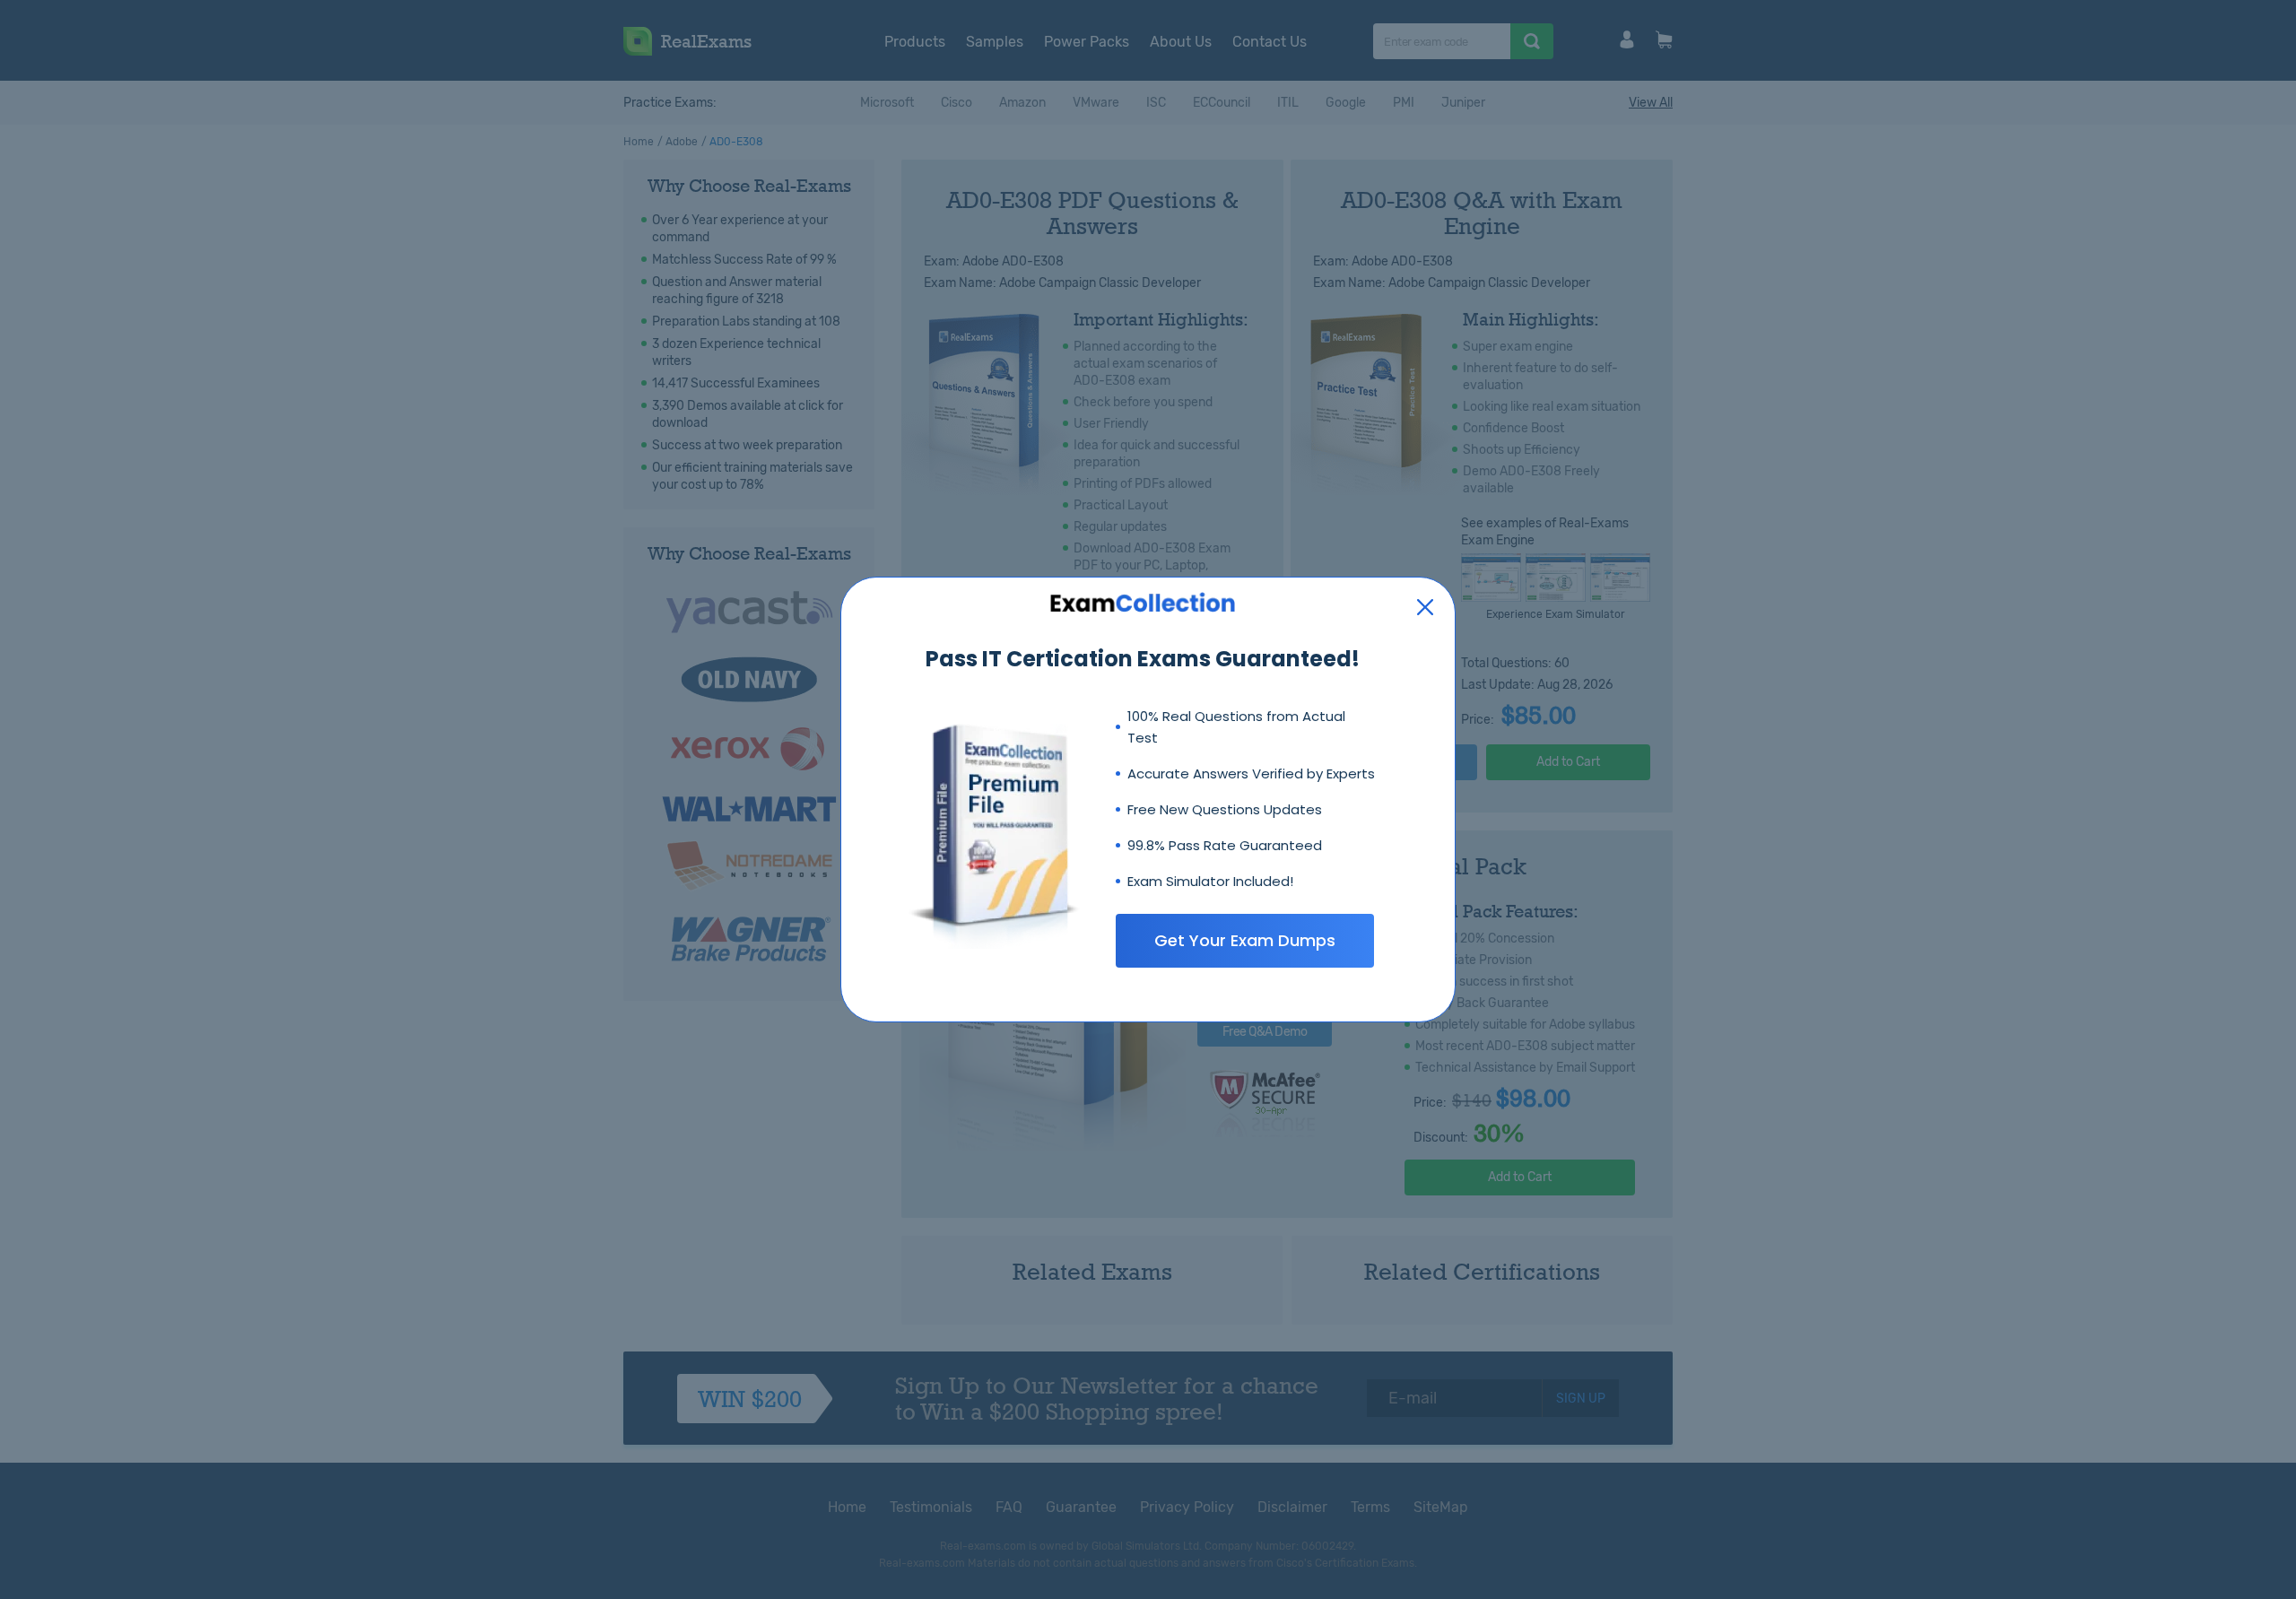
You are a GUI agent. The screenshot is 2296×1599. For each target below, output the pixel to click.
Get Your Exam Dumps (1245, 940)
